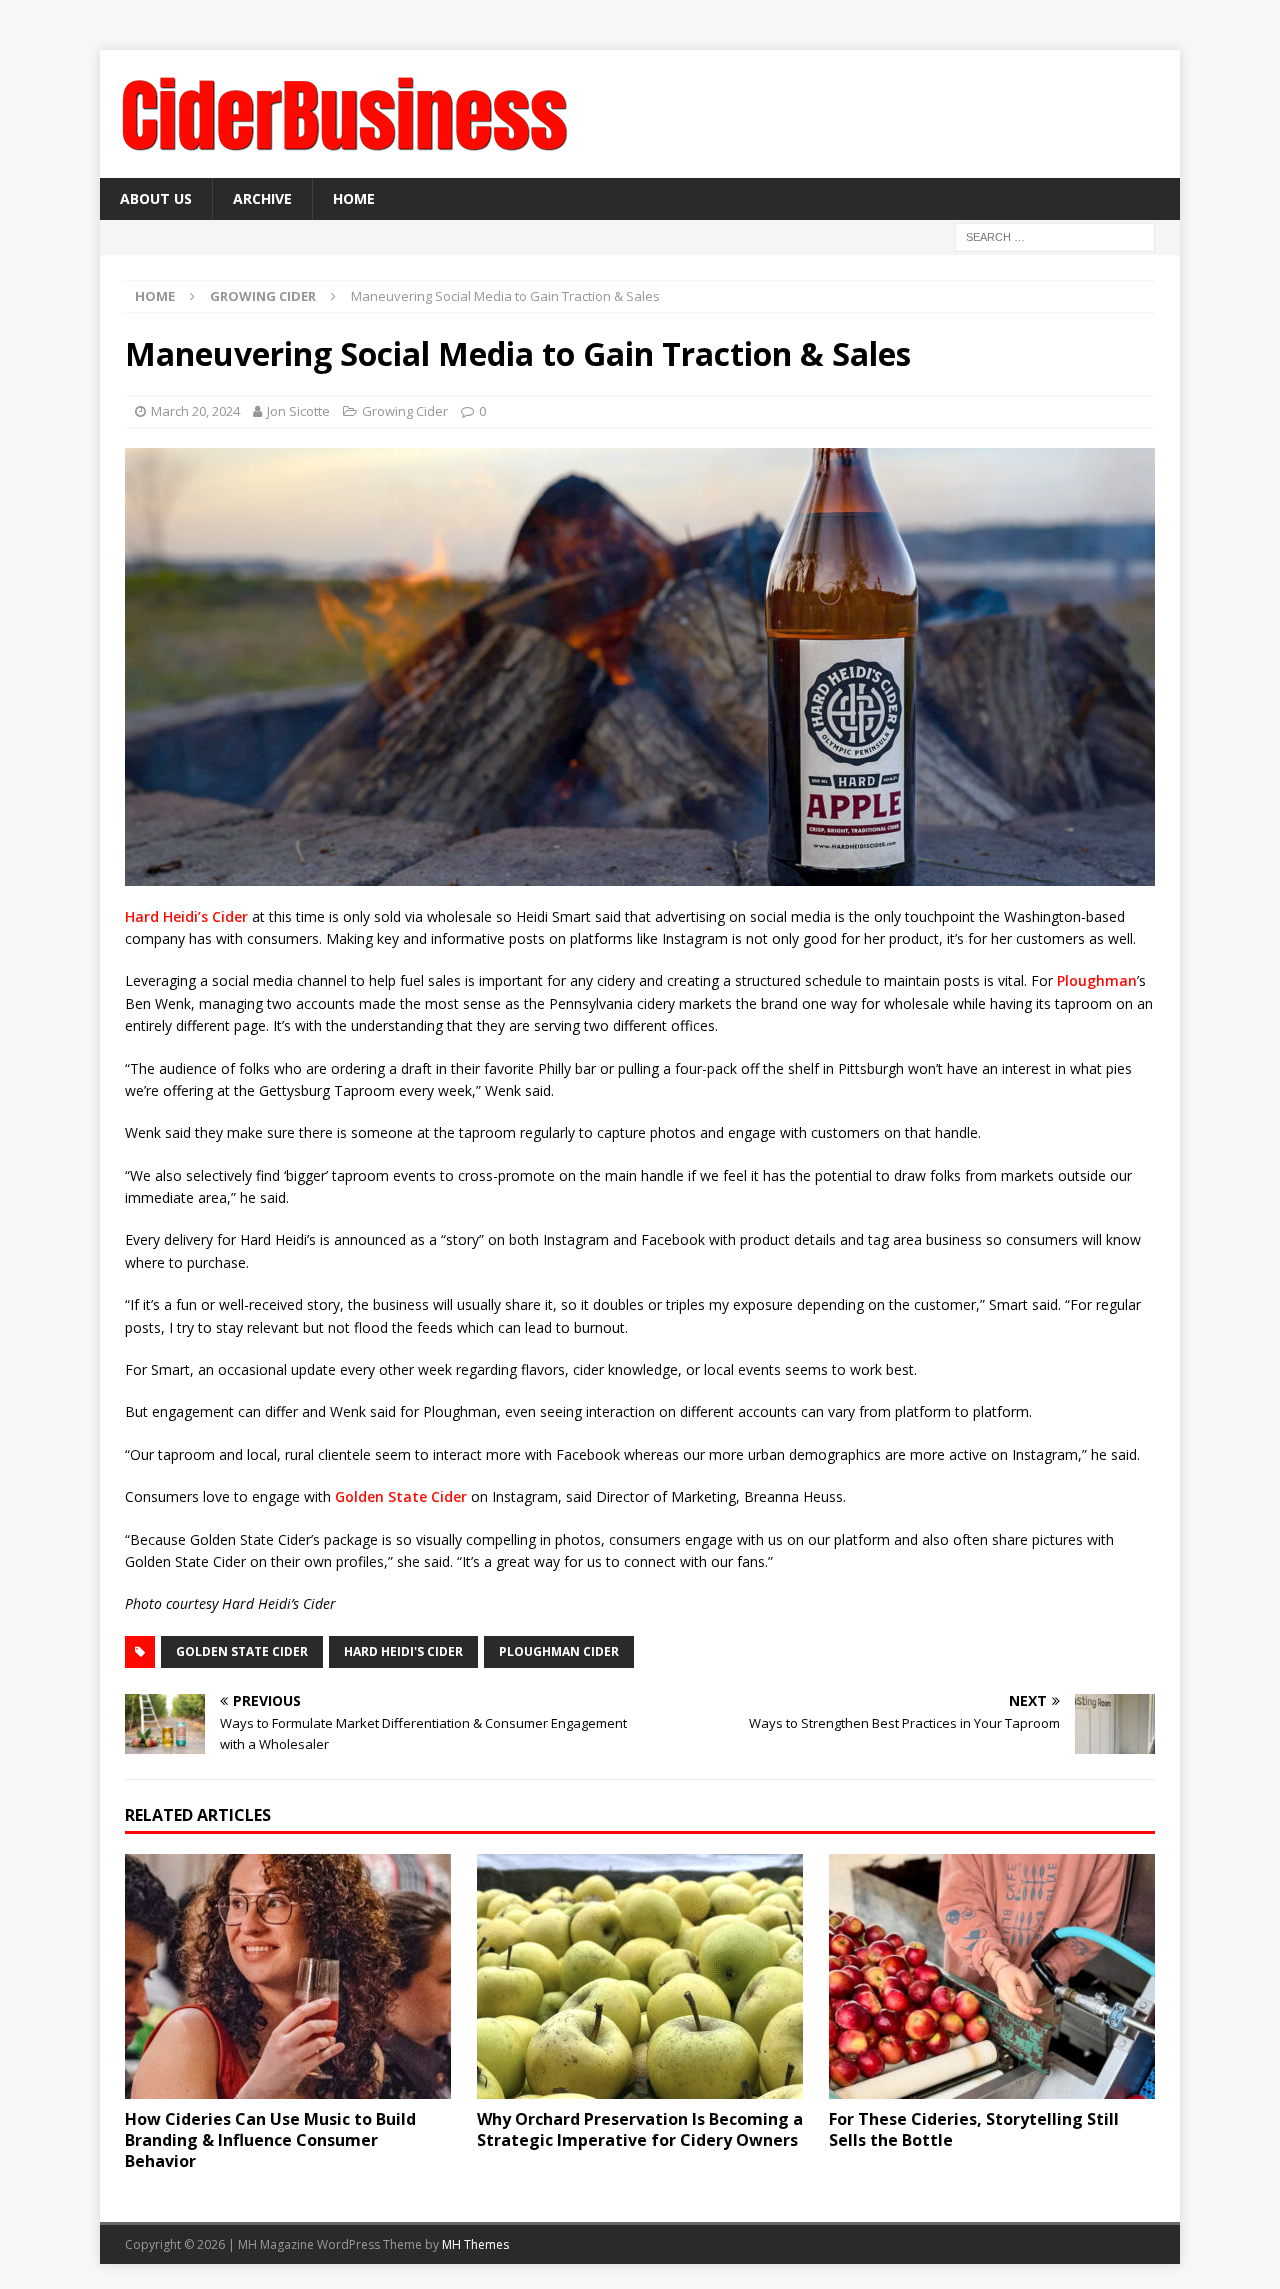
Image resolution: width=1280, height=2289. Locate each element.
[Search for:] (1055, 236)
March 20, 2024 (195, 411)
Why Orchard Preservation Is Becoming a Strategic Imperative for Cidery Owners (640, 2129)
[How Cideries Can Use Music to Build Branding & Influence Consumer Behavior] (288, 1976)
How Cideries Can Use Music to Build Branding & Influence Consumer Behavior (270, 2140)
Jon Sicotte (298, 411)
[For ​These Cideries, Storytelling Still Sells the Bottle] (992, 1976)
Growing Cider (405, 411)
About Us (156, 198)
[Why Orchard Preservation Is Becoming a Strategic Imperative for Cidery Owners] (640, 1976)
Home (354, 198)
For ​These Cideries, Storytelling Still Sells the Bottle (974, 2129)
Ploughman (1097, 980)
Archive (262, 198)
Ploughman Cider (559, 1651)
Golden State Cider (403, 1496)
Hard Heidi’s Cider (186, 916)
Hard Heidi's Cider (403, 1651)
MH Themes (475, 2244)
